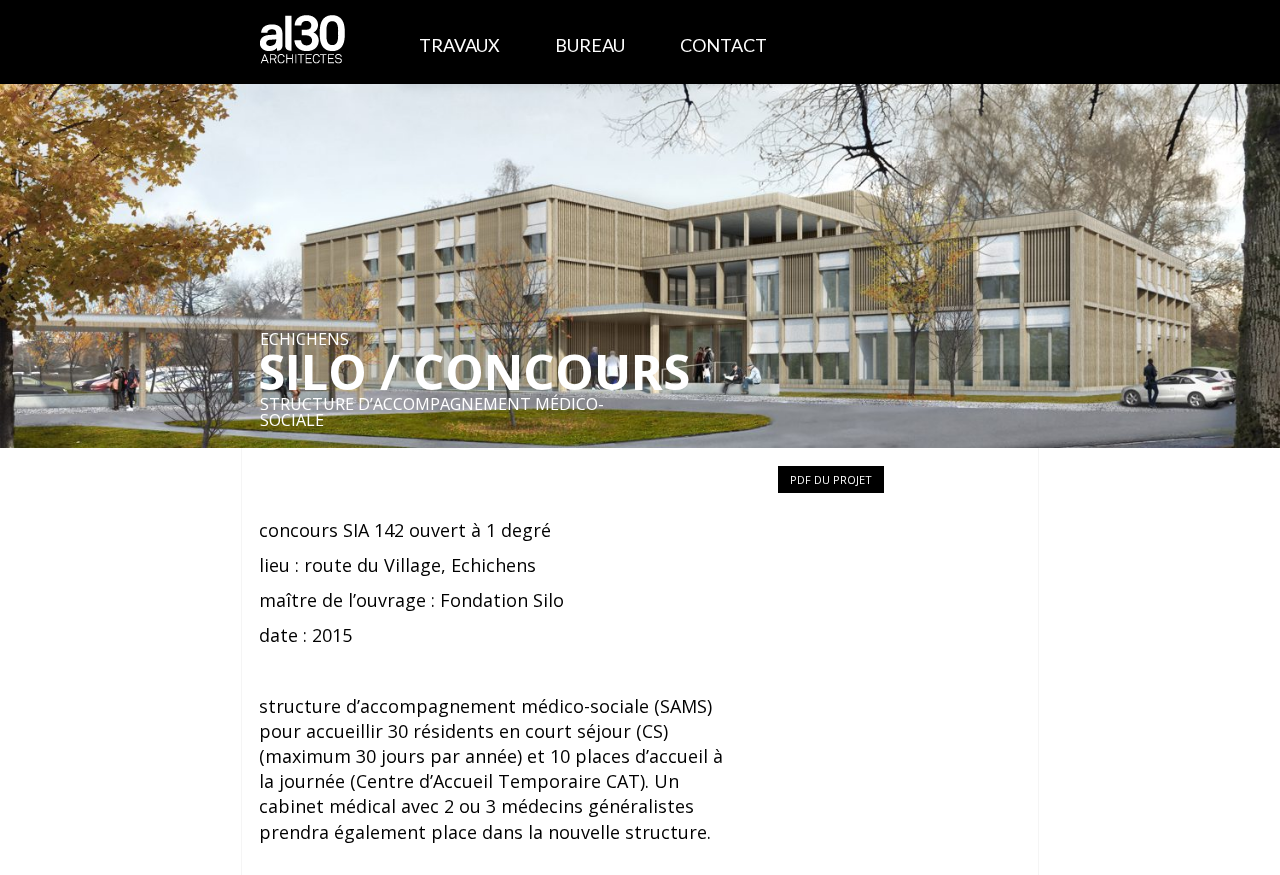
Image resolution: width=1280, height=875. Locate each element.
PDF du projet (831, 479)
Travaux (459, 45)
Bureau (590, 45)
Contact (723, 45)
